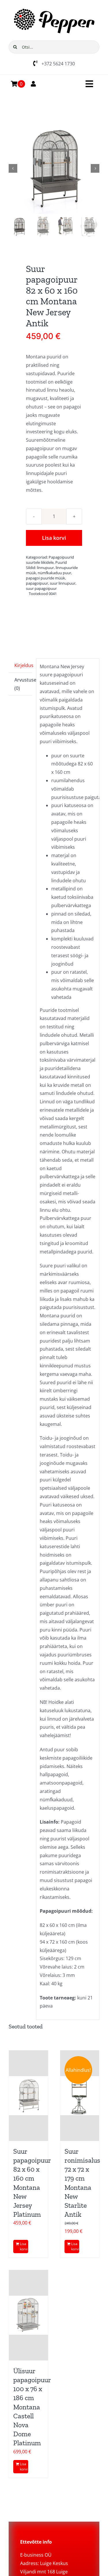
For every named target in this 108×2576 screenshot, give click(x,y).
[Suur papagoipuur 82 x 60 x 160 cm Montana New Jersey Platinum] (29, 2096)
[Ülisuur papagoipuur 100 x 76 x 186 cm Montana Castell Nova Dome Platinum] (29, 2315)
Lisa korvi (54, 538)
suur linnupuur (63, 583)
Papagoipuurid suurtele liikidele (50, 560)
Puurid (61, 562)
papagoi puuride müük (46, 578)
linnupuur (45, 568)
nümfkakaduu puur (54, 573)
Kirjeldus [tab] (23, 665)
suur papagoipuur (41, 588)
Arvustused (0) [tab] (23, 684)
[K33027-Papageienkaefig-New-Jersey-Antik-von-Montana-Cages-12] (54, 169)
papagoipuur (37, 583)
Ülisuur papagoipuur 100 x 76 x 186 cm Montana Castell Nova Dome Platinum (32, 2407)
